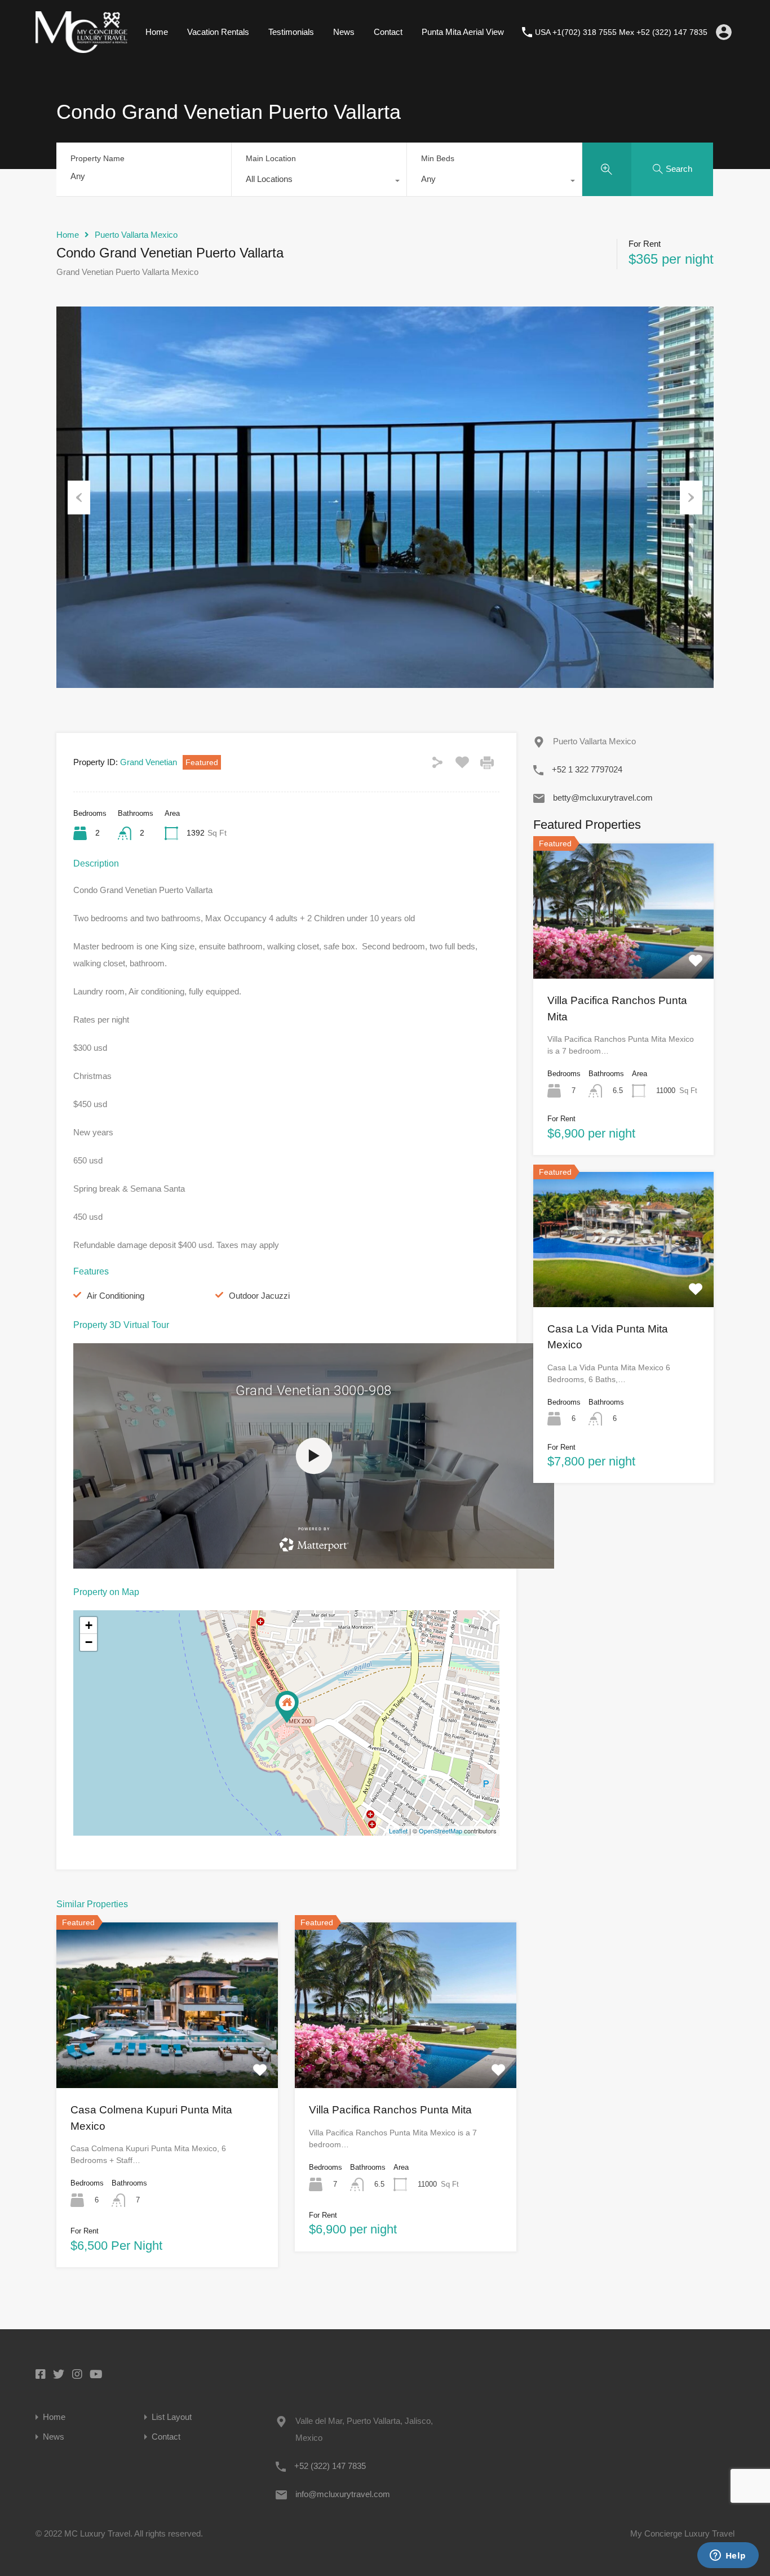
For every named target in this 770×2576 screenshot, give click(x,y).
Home (157, 32)
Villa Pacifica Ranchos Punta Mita (390, 2110)
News (344, 32)
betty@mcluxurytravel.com (603, 798)
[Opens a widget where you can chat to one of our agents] (728, 2556)
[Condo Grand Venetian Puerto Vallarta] (287, 1707)
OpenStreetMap (441, 1831)
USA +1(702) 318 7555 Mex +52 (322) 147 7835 (621, 32)
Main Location (271, 158)
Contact (388, 32)
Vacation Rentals (218, 32)
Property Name (98, 158)
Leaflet (398, 1831)
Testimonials (291, 32)
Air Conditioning (116, 1296)
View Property (167, 2055)
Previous (79, 498)
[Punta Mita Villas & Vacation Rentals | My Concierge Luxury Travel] (81, 48)
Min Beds (438, 158)
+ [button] (89, 1625)
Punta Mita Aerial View (463, 32)
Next (691, 498)
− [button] (89, 1642)
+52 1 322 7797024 (587, 769)
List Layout (172, 2417)
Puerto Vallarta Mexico (136, 235)
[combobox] (319, 182)
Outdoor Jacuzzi (259, 1296)
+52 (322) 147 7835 (330, 2466)
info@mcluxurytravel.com (343, 2494)
